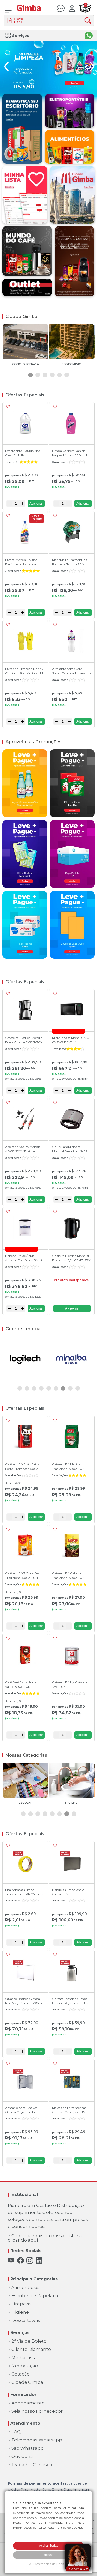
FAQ (16, 2432)
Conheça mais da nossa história (45, 2238)
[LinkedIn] (39, 2260)
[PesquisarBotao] (89, 21)
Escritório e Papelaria (35, 2296)
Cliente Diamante (31, 2349)
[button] (31, 375)
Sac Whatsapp (28, 2448)
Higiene (20, 2312)
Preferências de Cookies (51, 2564)
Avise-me (72, 1308)
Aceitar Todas (49, 2546)
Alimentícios (25, 2288)
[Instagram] (30, 2260)
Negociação (25, 2366)
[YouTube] (11, 2260)
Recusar (49, 2555)
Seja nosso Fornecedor (37, 2411)
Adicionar (36, 504)
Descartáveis (26, 2321)
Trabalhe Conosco (32, 2465)
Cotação (21, 2374)
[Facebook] (20, 2260)
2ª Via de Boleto (29, 2341)
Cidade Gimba (27, 2382)
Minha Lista (24, 2358)
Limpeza (21, 2304)
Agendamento (28, 2403)
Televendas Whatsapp (37, 2440)
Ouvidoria (22, 2457)
